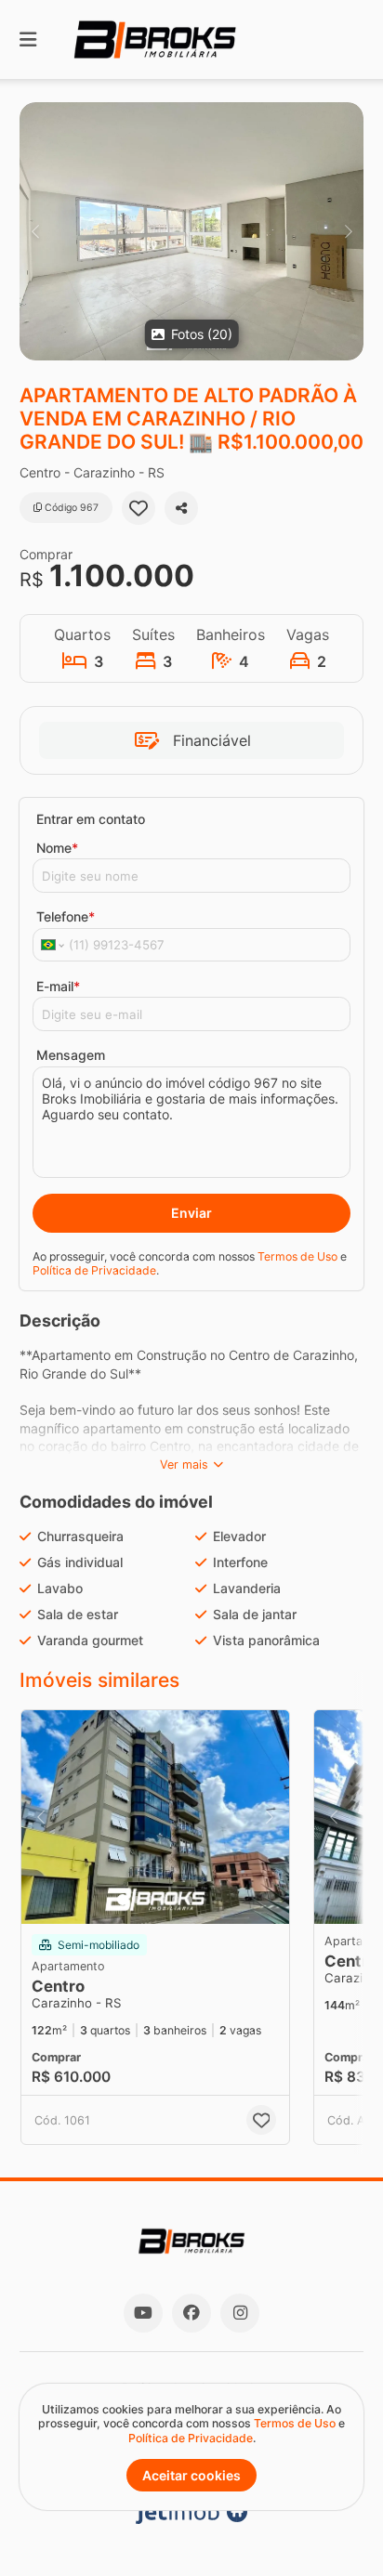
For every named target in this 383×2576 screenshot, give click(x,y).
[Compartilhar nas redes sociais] (181, 508)
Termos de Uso (297, 1256)
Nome (57, 848)
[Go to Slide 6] (189, 1900)
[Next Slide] (348, 231)
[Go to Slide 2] (137, 1900)
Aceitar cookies (191, 2475)
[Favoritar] (139, 508)
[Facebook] (191, 2313)
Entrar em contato (91, 819)
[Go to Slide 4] (163, 1900)
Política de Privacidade (94, 1270)
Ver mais (184, 1465)
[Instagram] (240, 2313)
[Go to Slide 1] (123, 1900)
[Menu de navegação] (28, 39)
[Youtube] (143, 2313)
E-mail (58, 986)
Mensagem (71, 1055)
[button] (191, 231)
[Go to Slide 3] (150, 1900)
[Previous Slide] (35, 231)
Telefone (66, 916)
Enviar (191, 1213)
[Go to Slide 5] (176, 1900)
